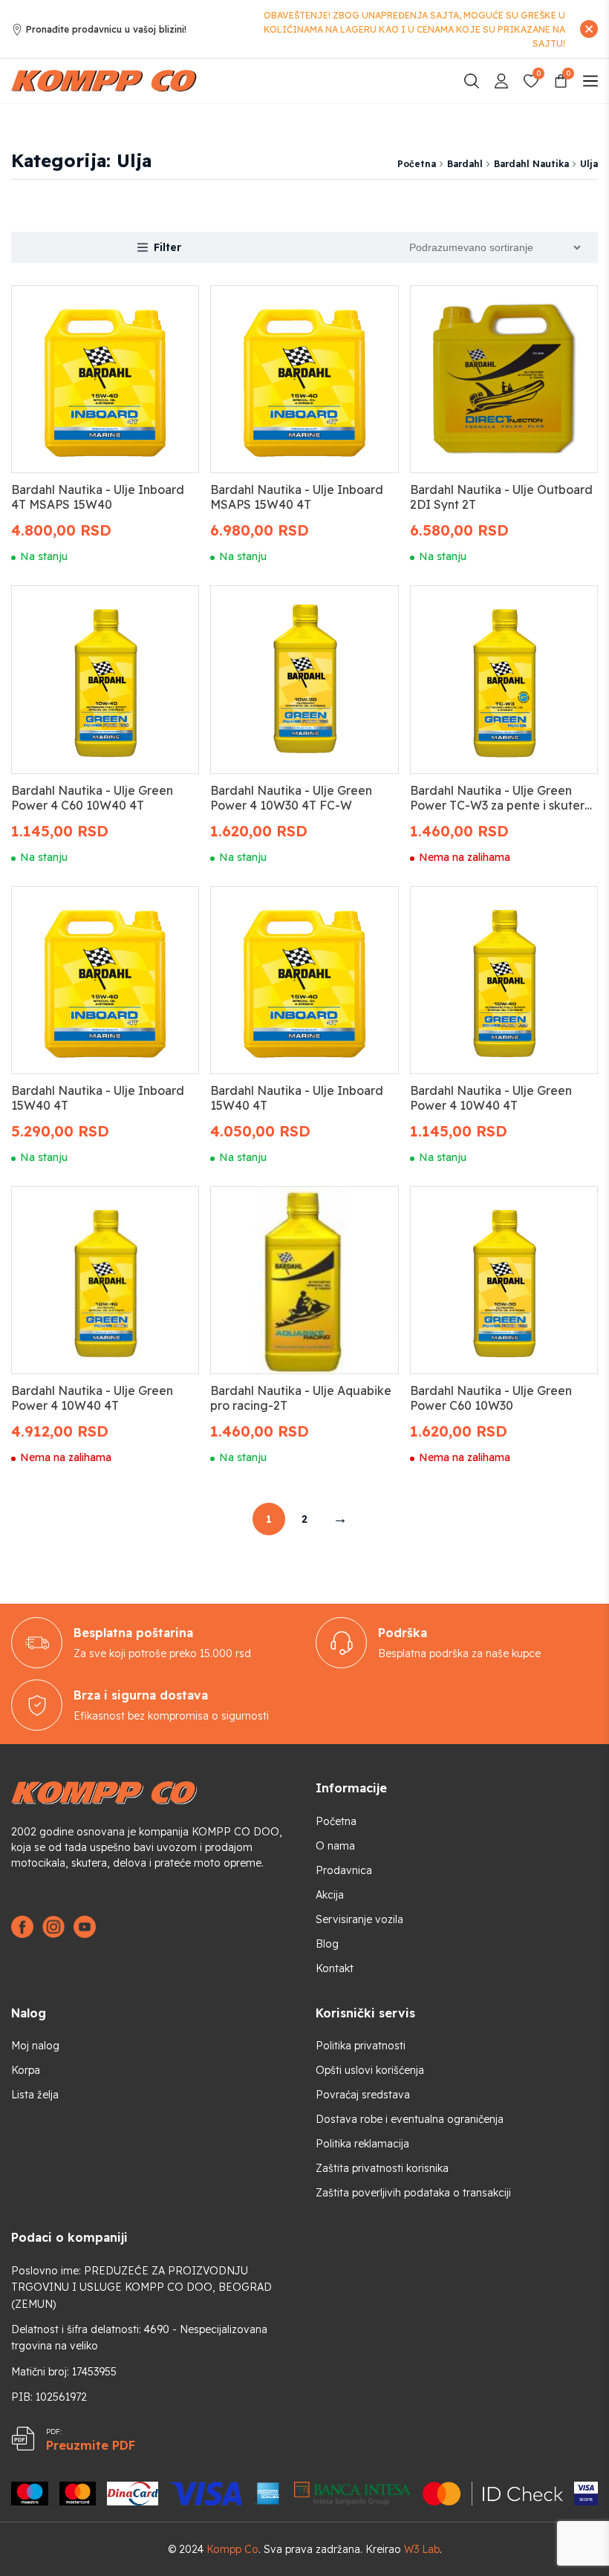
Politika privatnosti (361, 2046)
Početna (417, 164)
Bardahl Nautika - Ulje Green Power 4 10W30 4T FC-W (291, 798)
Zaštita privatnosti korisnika (382, 2168)
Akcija (330, 1895)
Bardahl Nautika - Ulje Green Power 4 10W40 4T (491, 1098)
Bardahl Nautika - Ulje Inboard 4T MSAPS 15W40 (98, 497)
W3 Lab (422, 2549)
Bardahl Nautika (531, 164)
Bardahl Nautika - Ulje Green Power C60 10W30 (491, 1398)
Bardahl (465, 164)
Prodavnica (344, 1870)
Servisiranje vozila (359, 1919)
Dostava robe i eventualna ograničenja (410, 2119)
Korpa (26, 2070)
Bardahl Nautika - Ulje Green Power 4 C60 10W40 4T (92, 798)
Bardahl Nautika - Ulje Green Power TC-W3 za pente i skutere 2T (501, 805)
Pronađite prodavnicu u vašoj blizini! (106, 29)
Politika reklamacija (362, 2144)
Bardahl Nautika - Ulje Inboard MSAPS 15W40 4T (297, 497)
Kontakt (335, 1968)
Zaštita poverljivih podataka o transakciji (413, 2193)
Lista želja (35, 2095)
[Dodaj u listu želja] (170, 310)
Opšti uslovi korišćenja (370, 2070)
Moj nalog (35, 2046)
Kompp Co (232, 2549)
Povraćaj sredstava (363, 2095)
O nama (335, 1846)
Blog (327, 1944)
